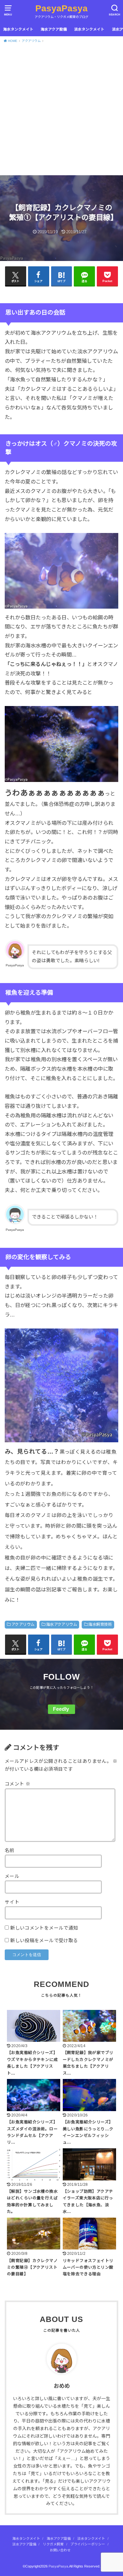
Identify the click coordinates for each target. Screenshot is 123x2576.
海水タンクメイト (18, 29)
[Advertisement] (61, 111)
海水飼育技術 (100, 1624)
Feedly (61, 1709)
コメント (18, 1784)
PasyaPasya (61, 8)
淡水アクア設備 (24, 2544)
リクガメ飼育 (53, 2544)
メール (12, 1876)
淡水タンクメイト (89, 29)
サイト (12, 1902)
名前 (10, 1850)
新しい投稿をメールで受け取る (44, 1941)
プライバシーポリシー (88, 2544)
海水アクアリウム (61, 1624)
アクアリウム (23, 1624)
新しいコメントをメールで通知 (44, 1928)
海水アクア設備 (54, 29)
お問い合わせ (60, 2550)
